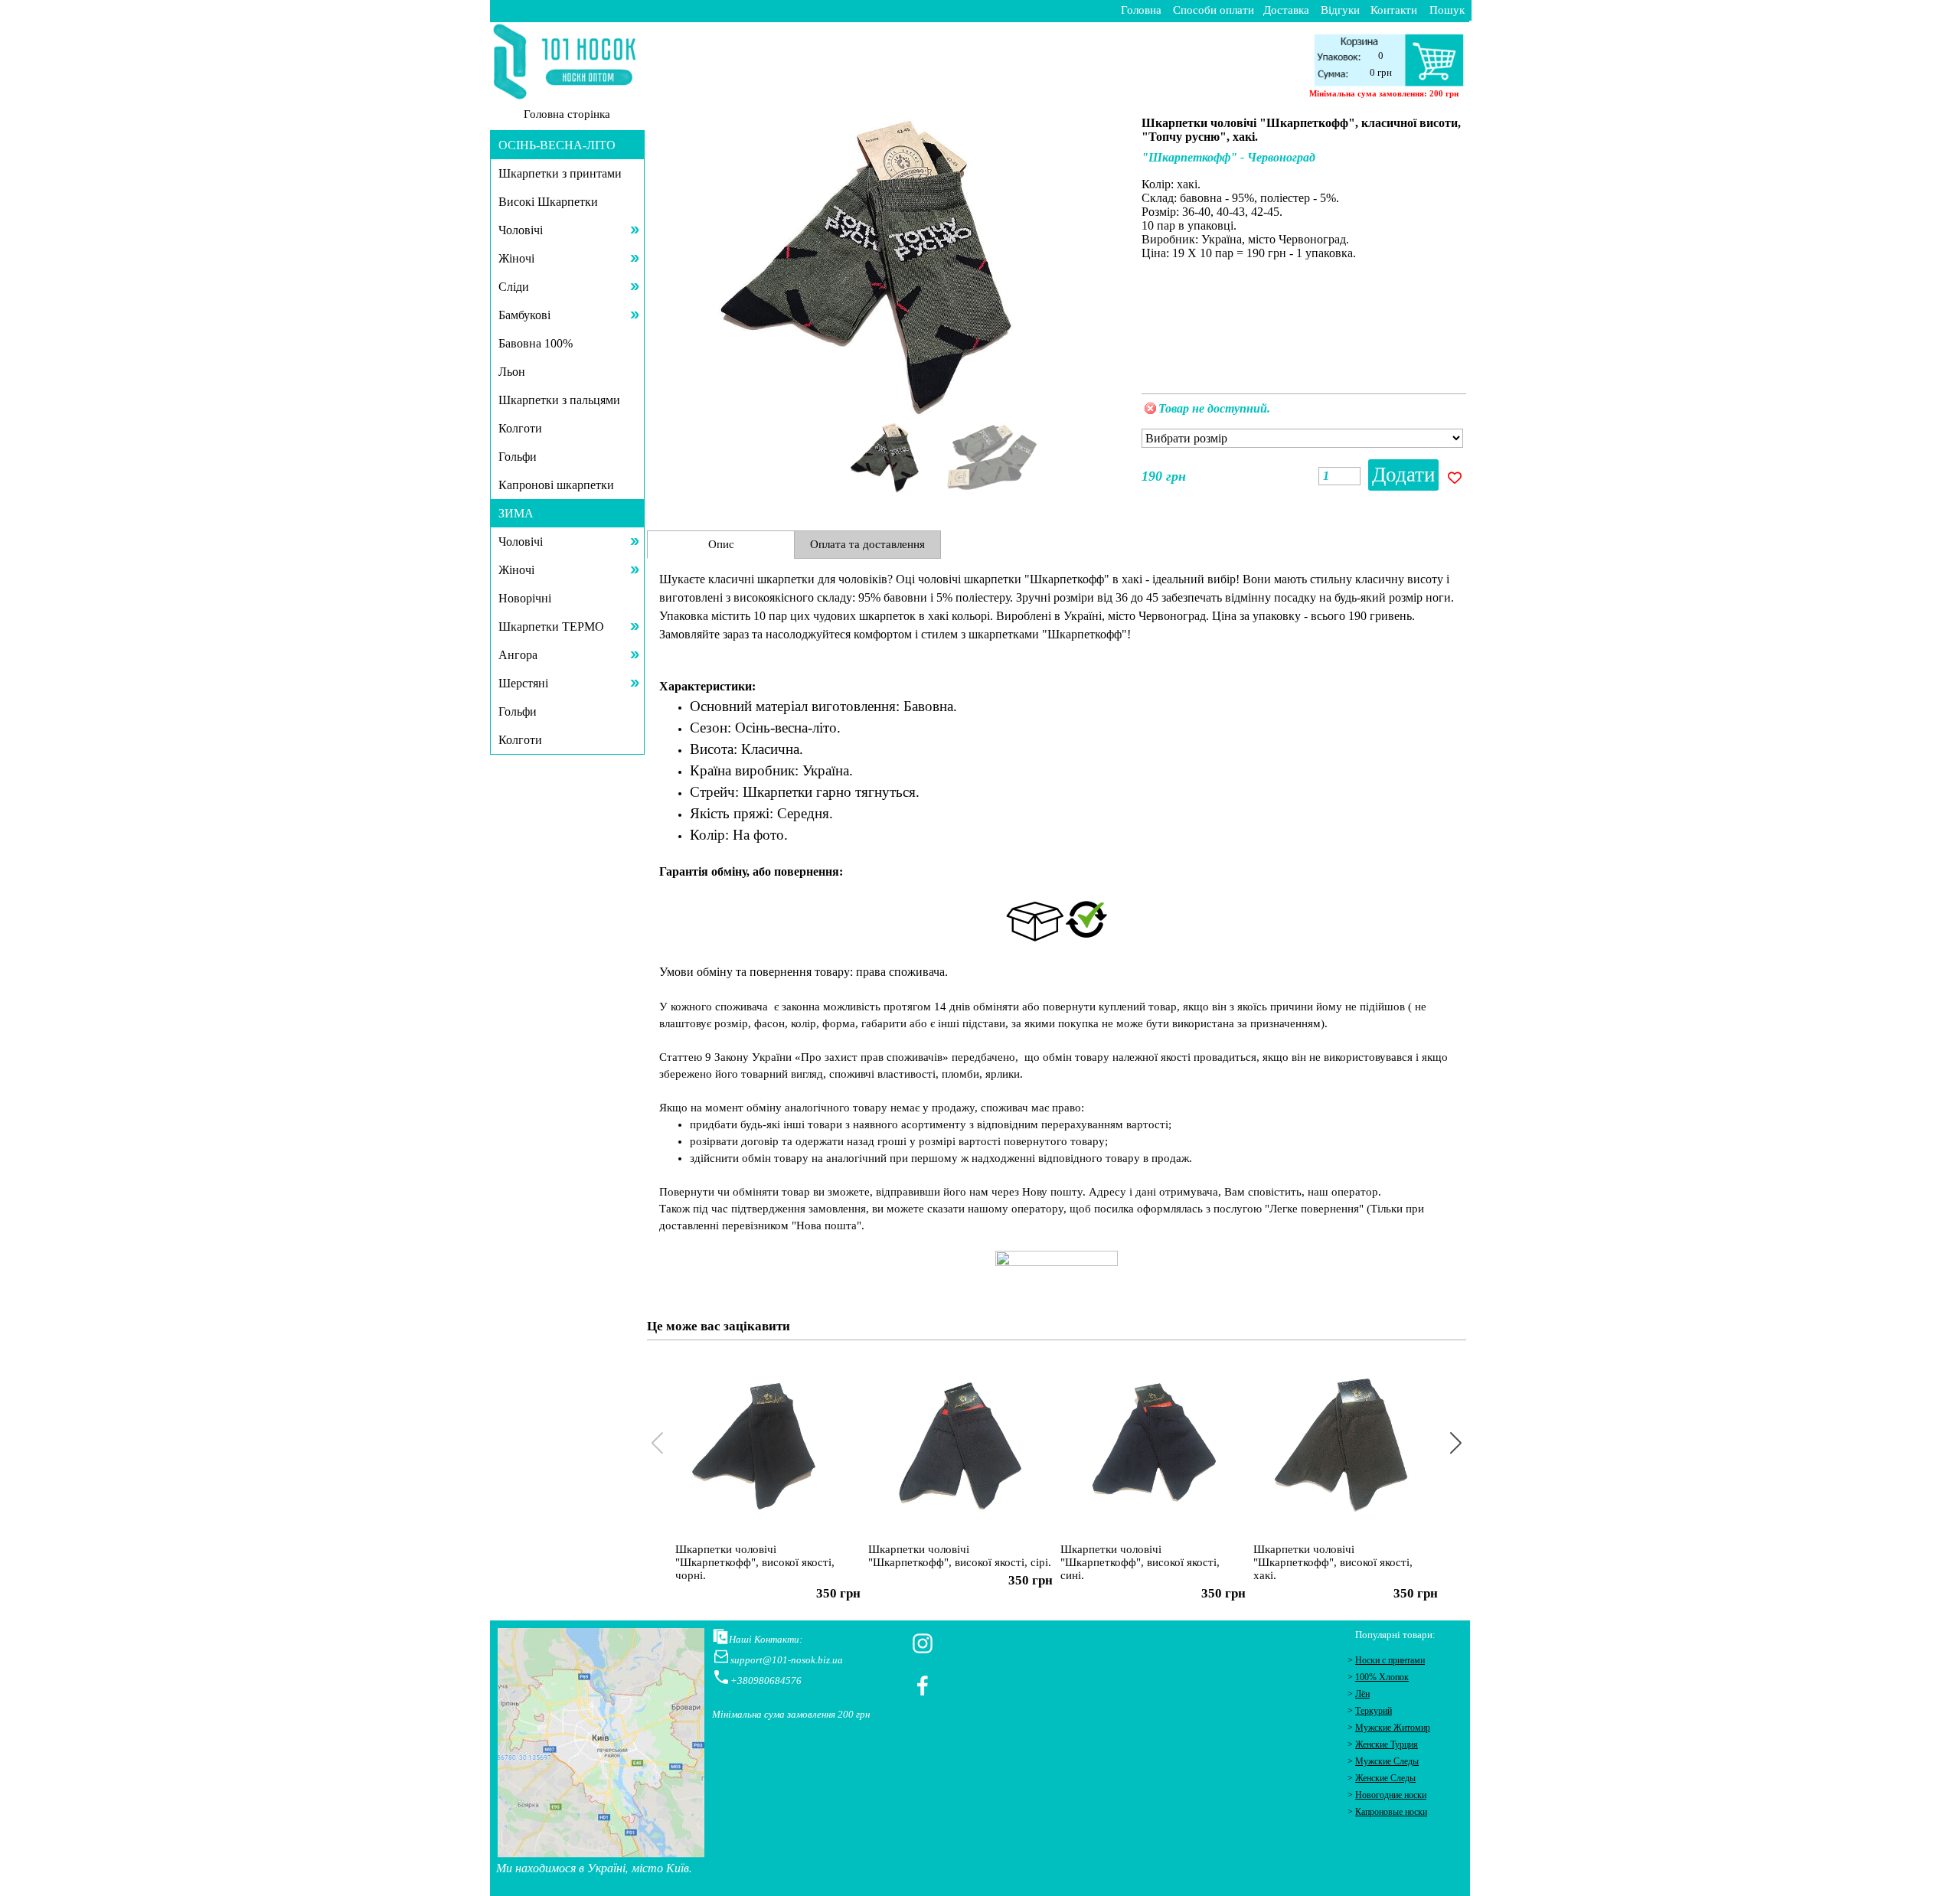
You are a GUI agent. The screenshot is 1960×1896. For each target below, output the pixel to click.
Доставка (1286, 10)
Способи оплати (1214, 10)
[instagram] (923, 1643)
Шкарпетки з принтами (560, 173)
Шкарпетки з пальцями (559, 400)
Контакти (1394, 10)
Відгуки (1340, 10)
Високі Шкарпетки (548, 202)
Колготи (520, 428)
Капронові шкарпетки (556, 485)
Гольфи (518, 457)
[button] (1105, 261)
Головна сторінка (567, 114)
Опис (721, 544)
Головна (1141, 10)
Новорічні (525, 598)
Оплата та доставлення (867, 544)
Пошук (1447, 10)
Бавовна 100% (536, 343)
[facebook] (923, 1686)
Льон (512, 372)
